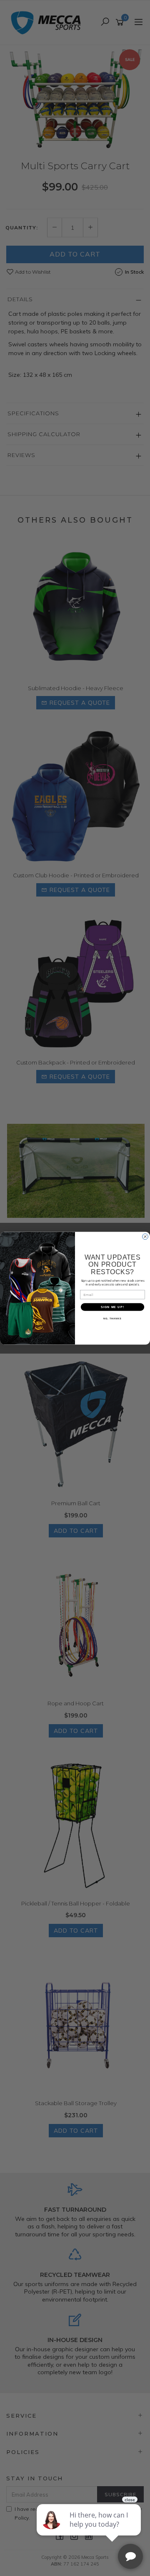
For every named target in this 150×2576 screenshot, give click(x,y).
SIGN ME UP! (112, 1307)
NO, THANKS (112, 1318)
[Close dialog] (145, 1237)
